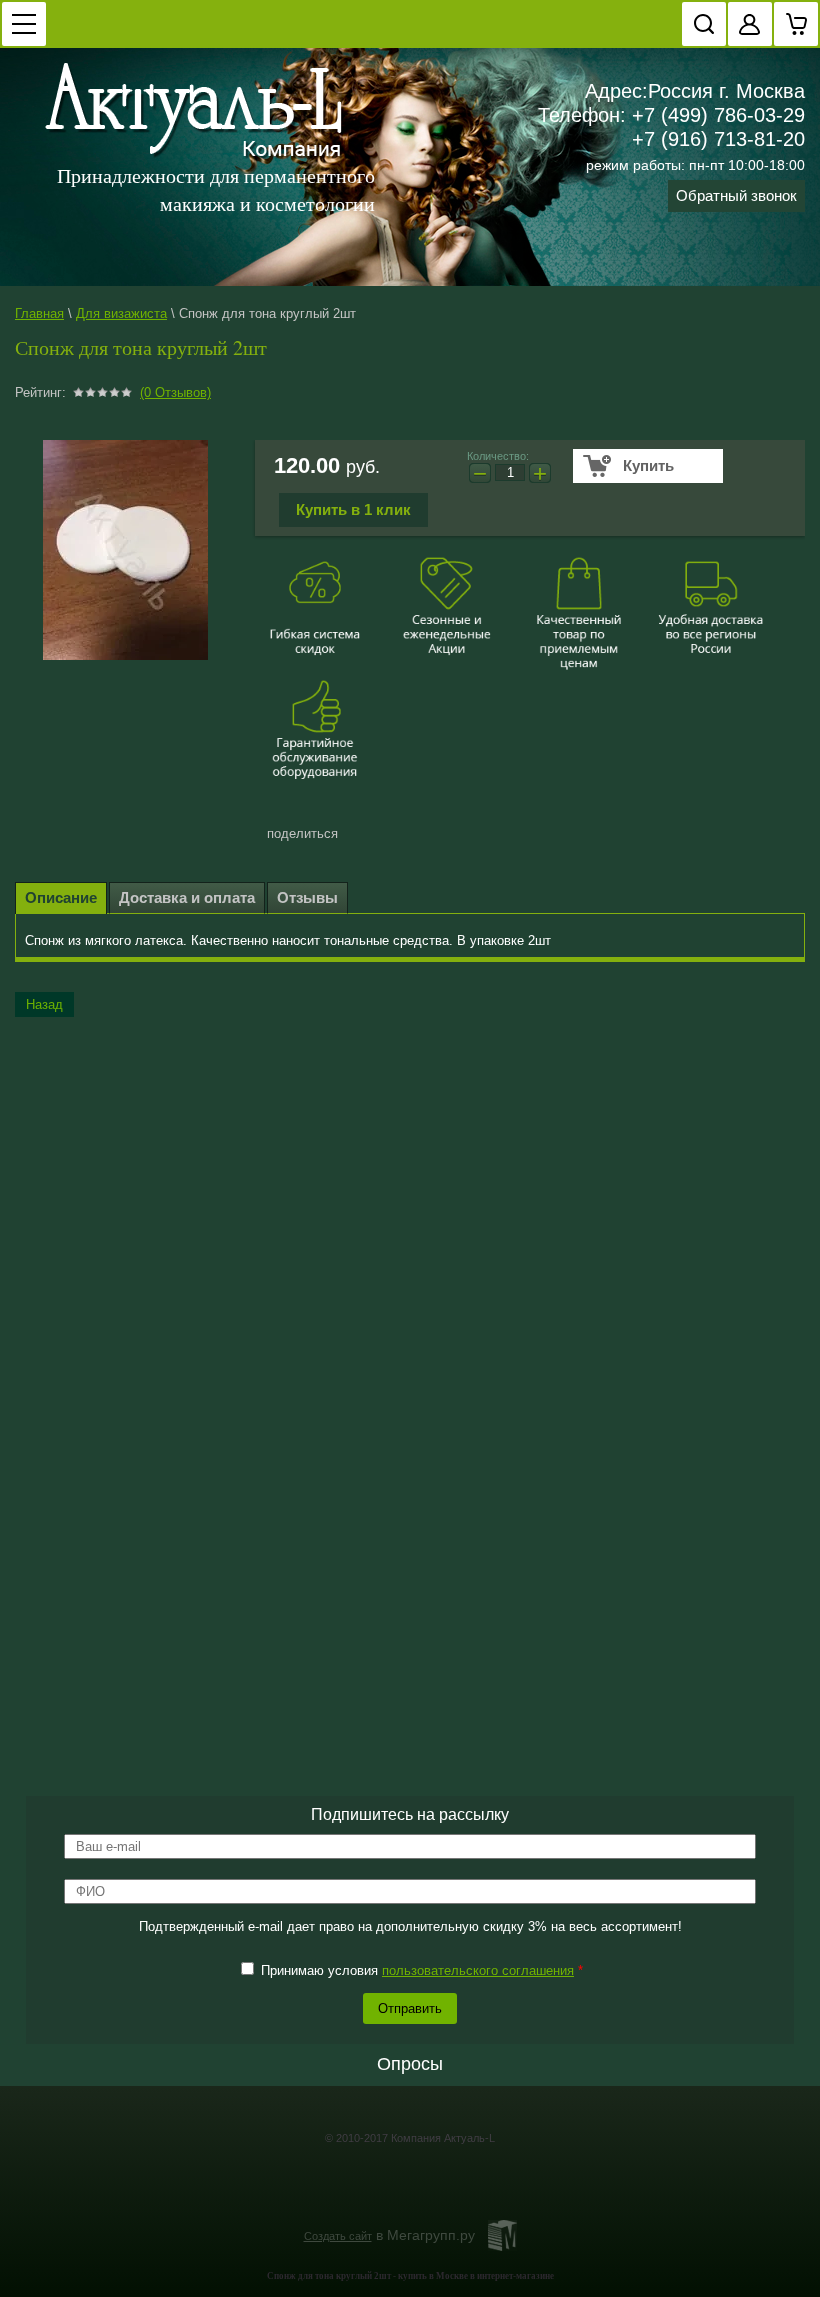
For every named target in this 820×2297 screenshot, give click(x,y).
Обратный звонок (736, 195)
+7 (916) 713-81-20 (718, 139)
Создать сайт (338, 2236)
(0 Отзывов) (175, 392)
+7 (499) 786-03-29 (718, 115)
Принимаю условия (420, 1970)
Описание (61, 897)
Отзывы (307, 897)
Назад (44, 1004)
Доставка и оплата (187, 897)
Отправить (410, 2008)
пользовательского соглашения (478, 1970)
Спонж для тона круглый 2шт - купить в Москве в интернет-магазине (410, 2276)
